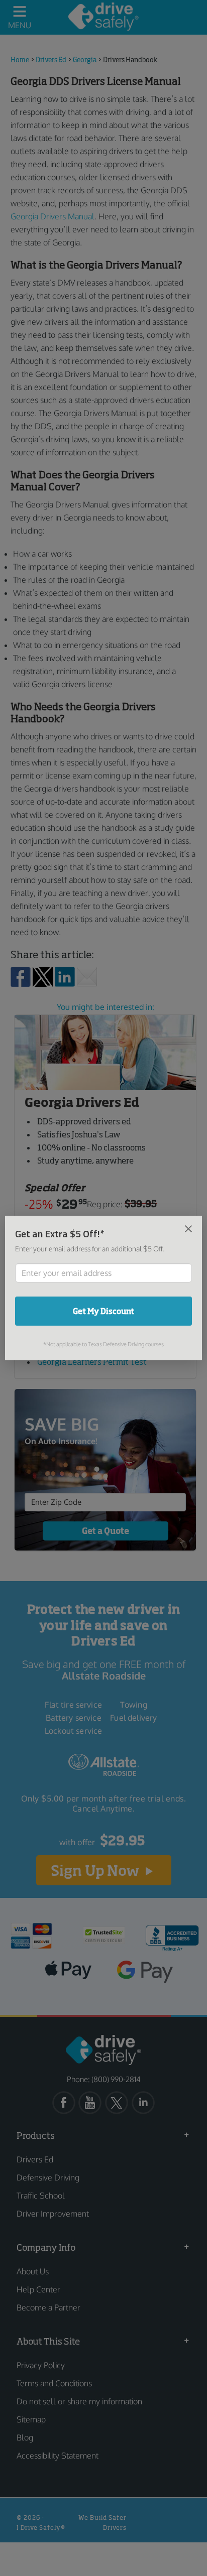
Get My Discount (103, 1311)
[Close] (188, 1228)
